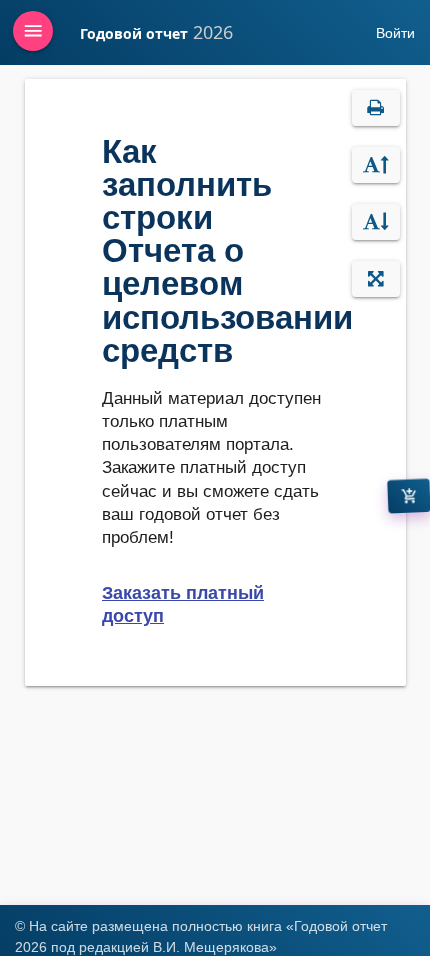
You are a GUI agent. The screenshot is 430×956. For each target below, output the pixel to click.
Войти (395, 33)
